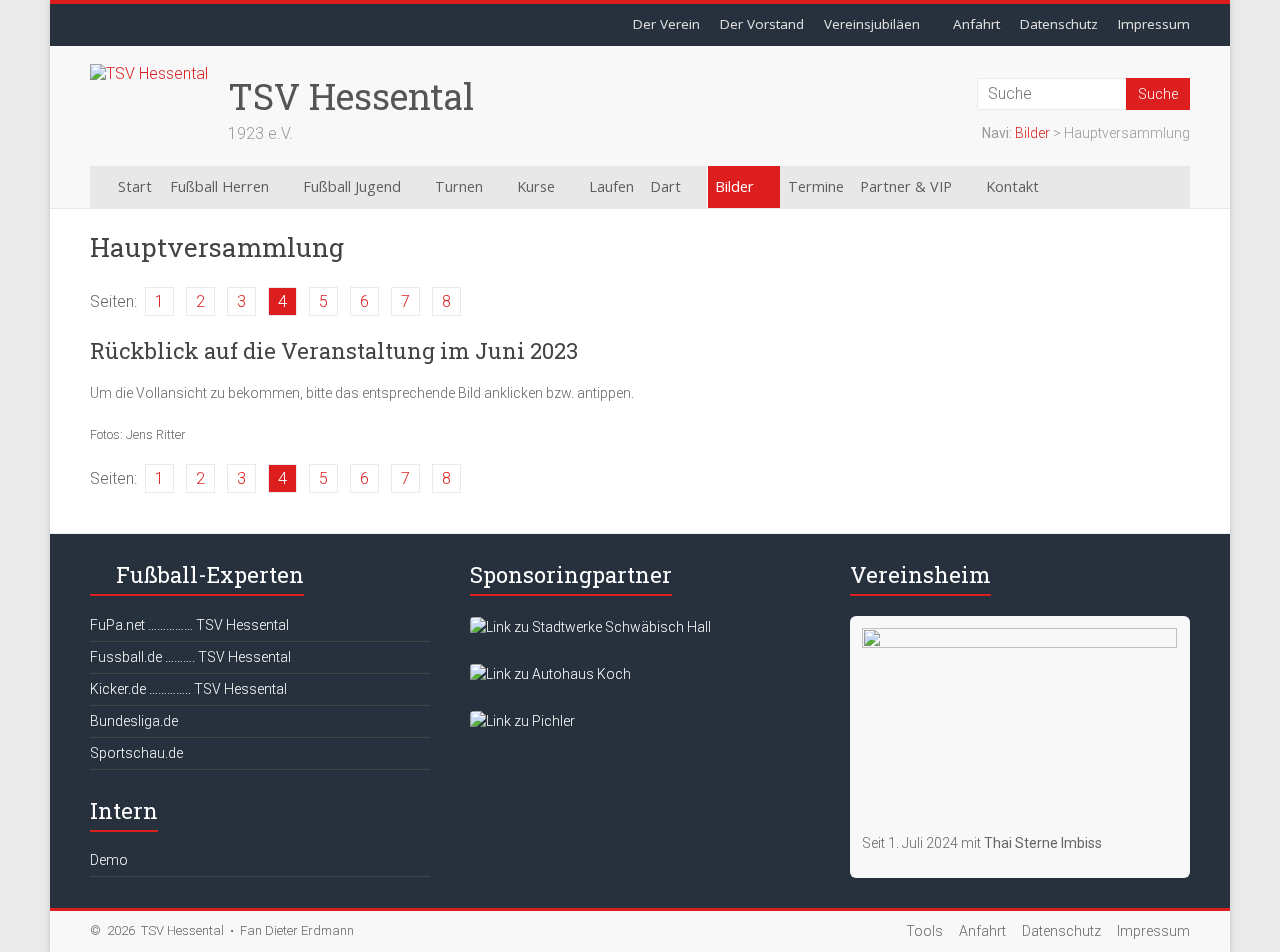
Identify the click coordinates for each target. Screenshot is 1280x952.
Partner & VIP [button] (906, 186)
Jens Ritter (155, 434)
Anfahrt (976, 24)
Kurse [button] (536, 186)
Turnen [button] (459, 186)
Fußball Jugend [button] (352, 186)
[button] (1091, 187)
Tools (924, 931)
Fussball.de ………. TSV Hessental (190, 657)
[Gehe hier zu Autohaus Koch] (550, 674)
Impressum (1154, 24)
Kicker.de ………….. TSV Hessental (188, 689)
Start (135, 186)
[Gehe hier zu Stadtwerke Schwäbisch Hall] (590, 627)
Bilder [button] (734, 186)
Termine (816, 186)
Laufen (611, 186)
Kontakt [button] (1012, 186)
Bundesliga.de (134, 721)
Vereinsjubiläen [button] (872, 24)
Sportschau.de (136, 753)
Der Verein (666, 24)
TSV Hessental (351, 96)
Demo (109, 860)
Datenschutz (1059, 24)
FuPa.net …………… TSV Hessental (189, 625)
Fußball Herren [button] (219, 186)
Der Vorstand (762, 24)
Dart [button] (665, 186)
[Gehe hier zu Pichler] (522, 721)
